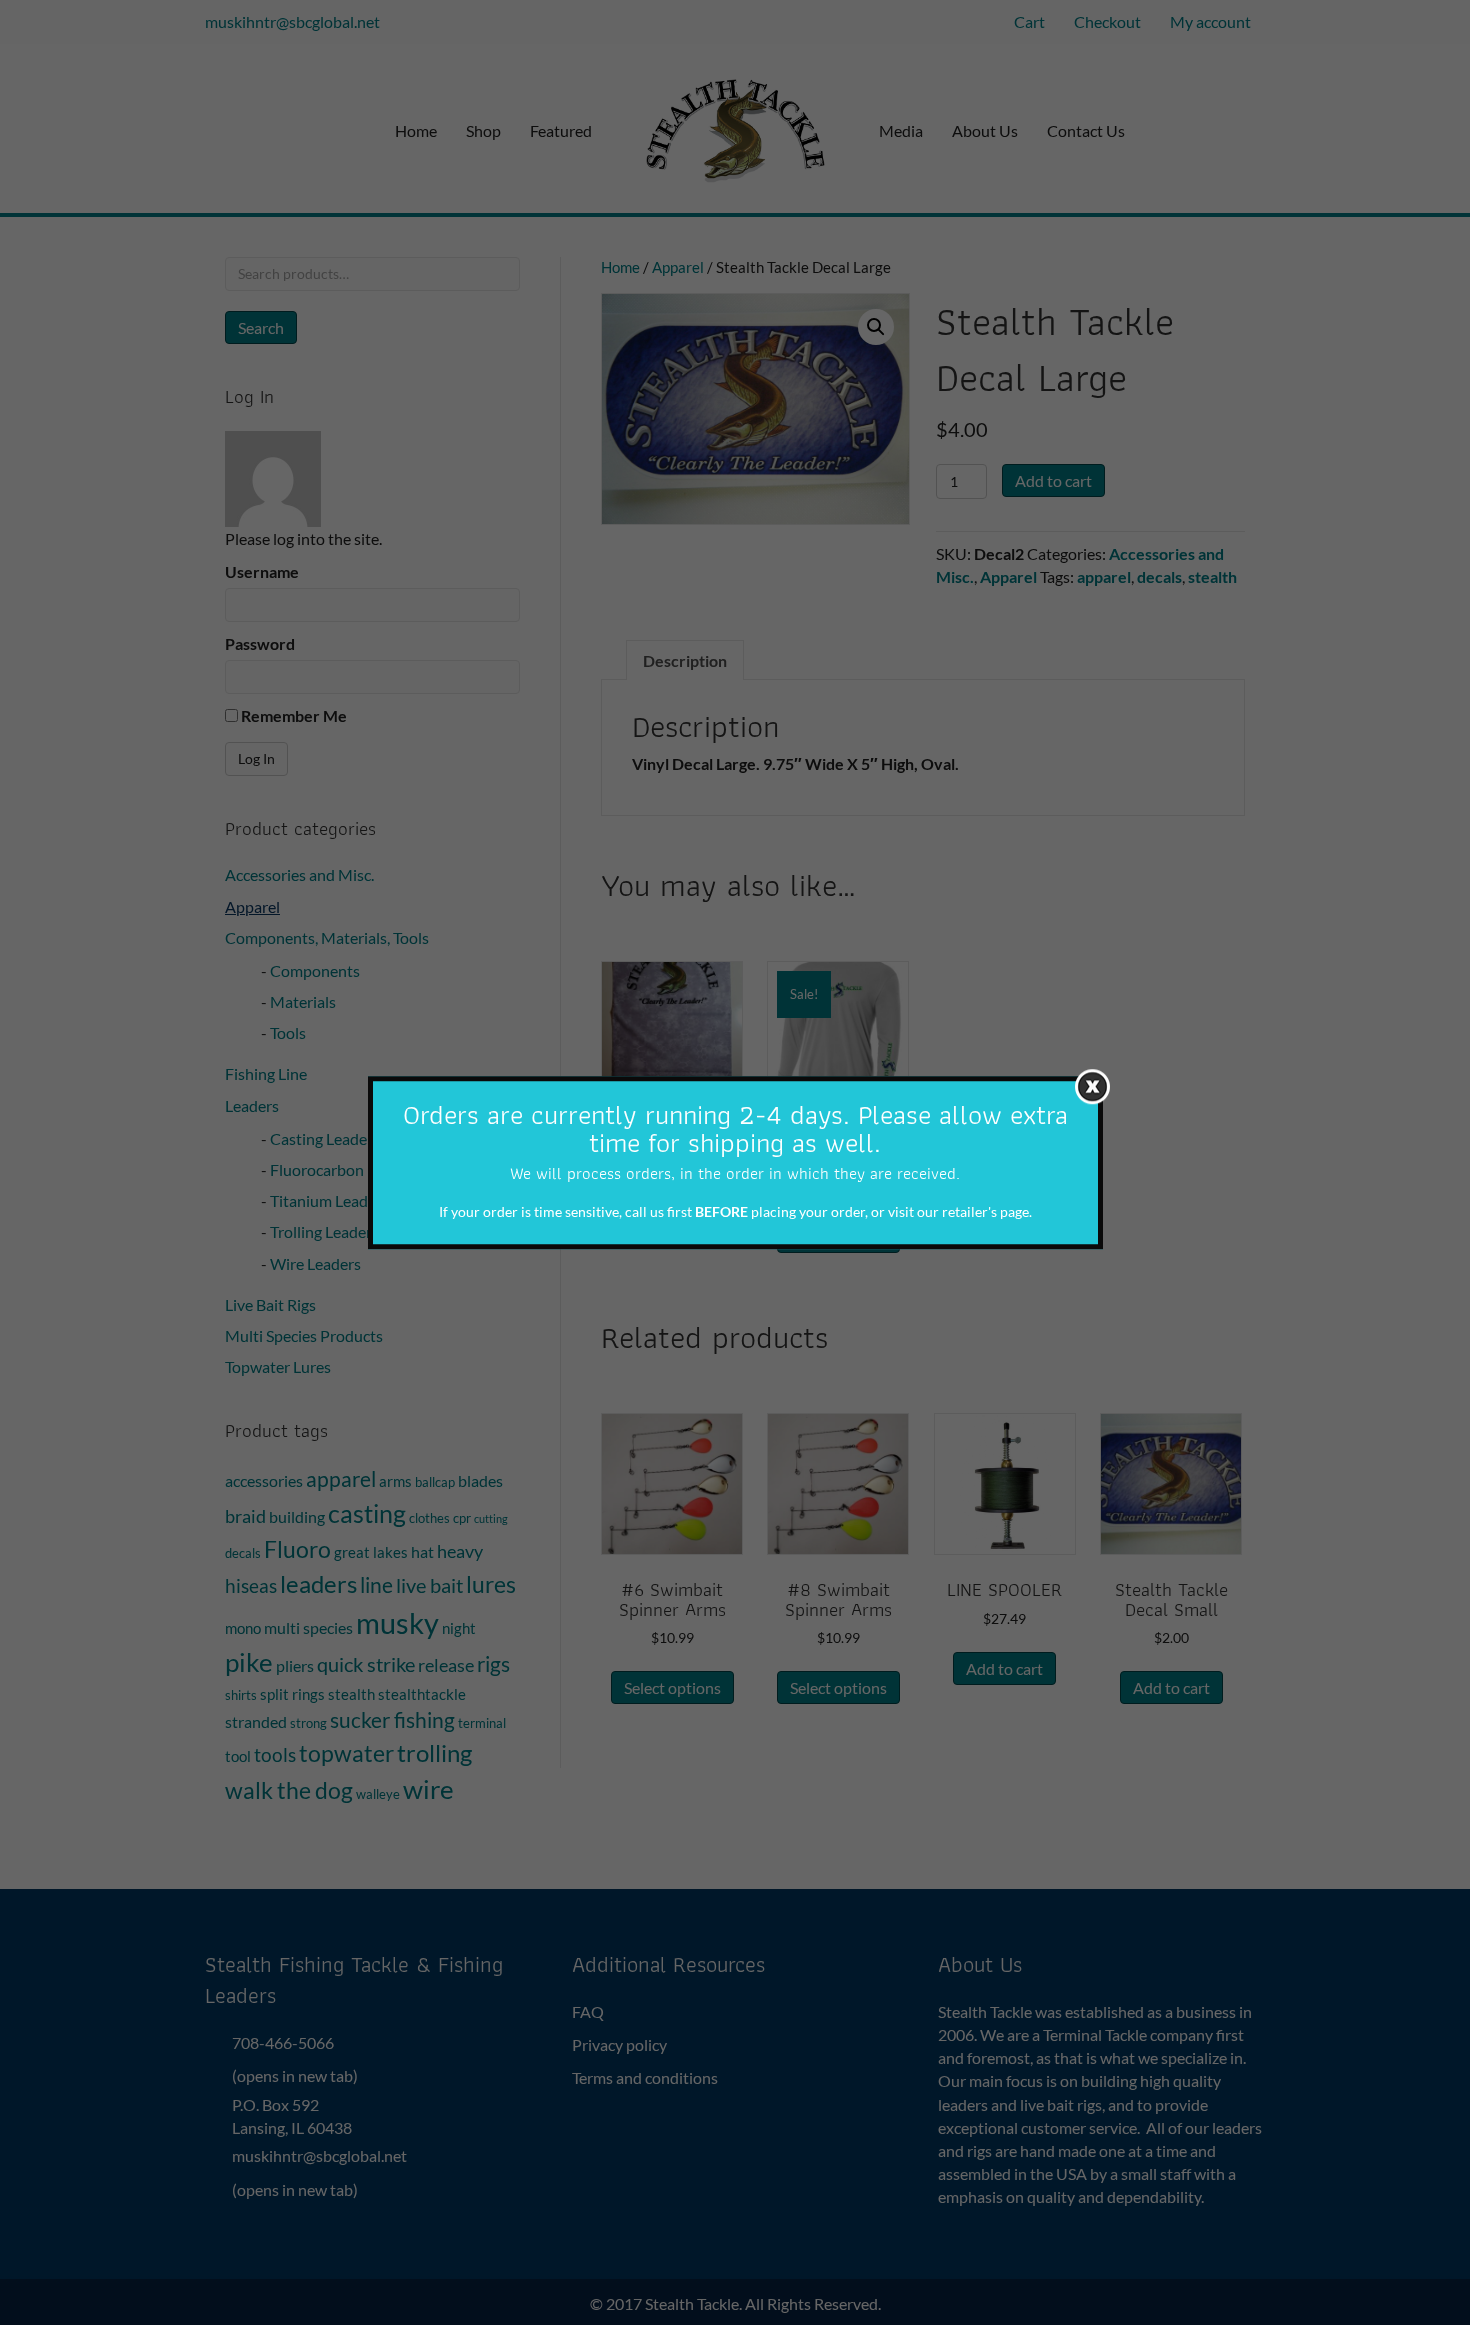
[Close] (1092, 1086)
